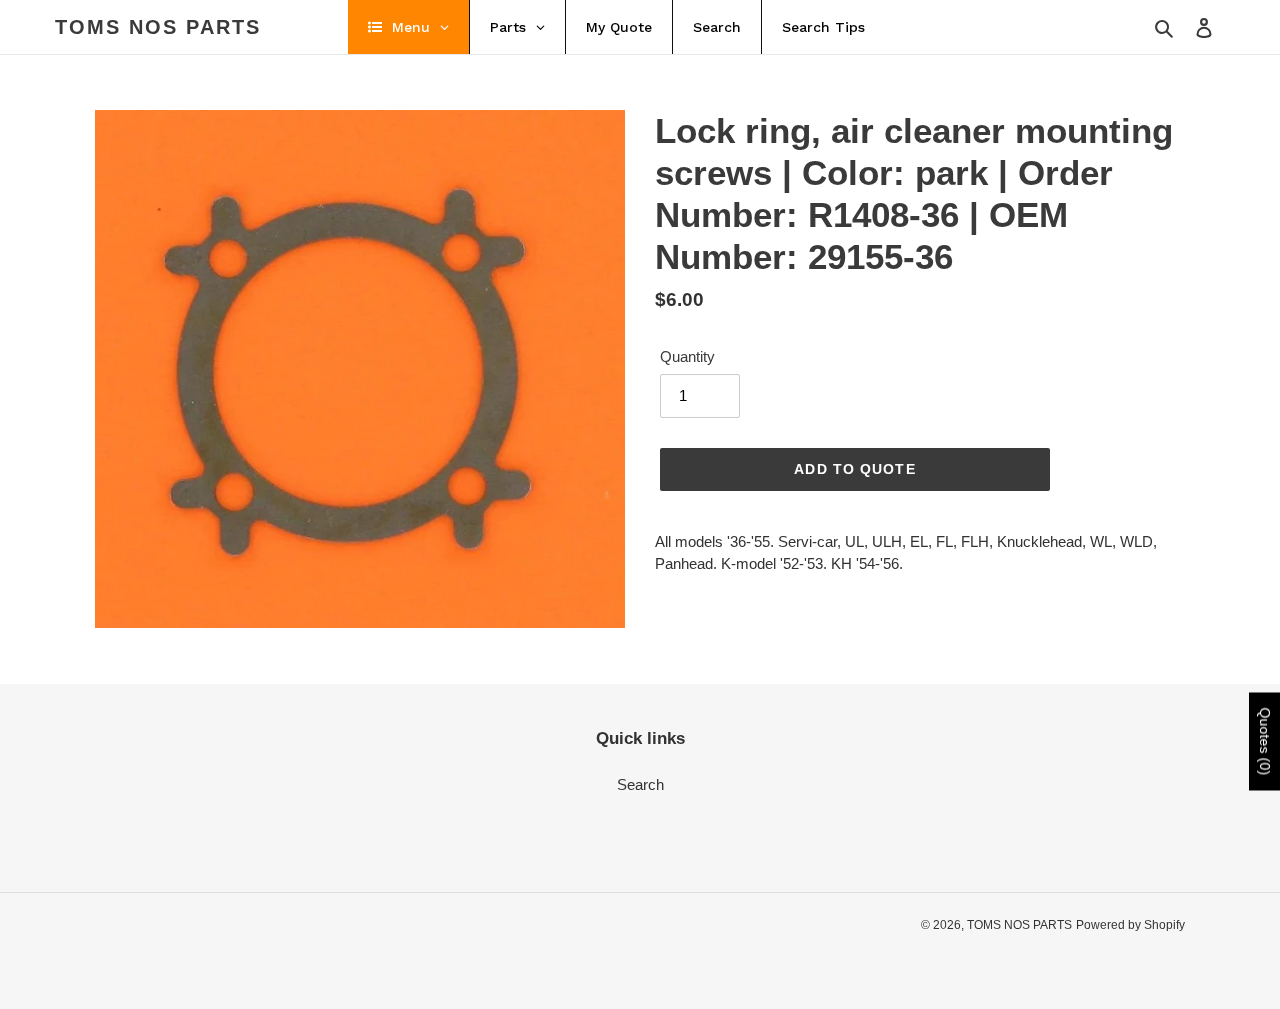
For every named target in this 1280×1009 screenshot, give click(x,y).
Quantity (687, 356)
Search (640, 784)
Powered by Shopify (1130, 925)
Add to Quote (854, 469)
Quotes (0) (1265, 741)
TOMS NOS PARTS (158, 27)
